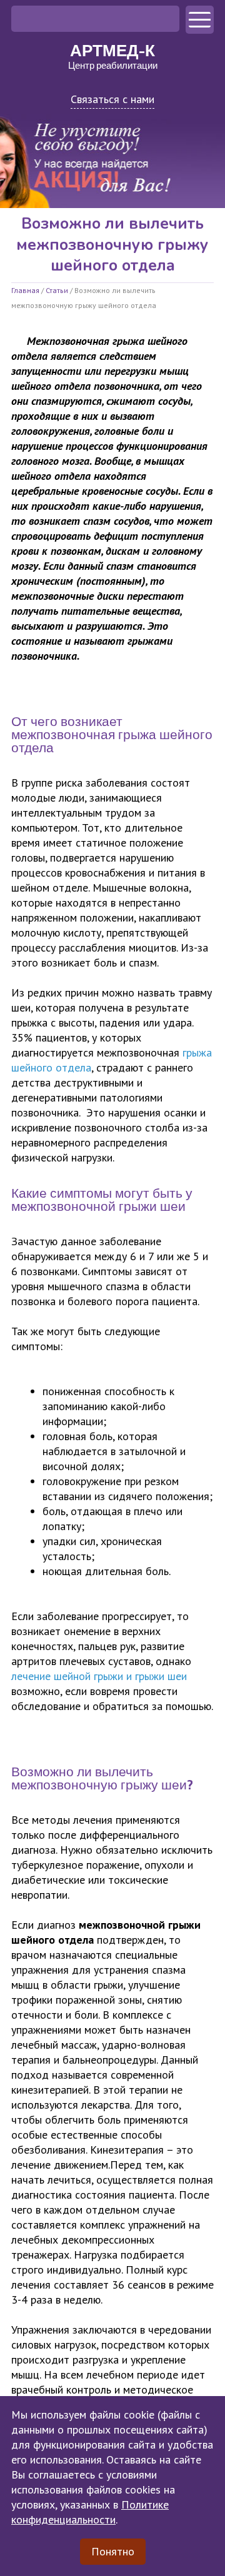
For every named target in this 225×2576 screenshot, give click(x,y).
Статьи (57, 290)
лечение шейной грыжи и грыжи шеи (99, 1676)
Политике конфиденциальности (90, 2512)
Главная (25, 290)
